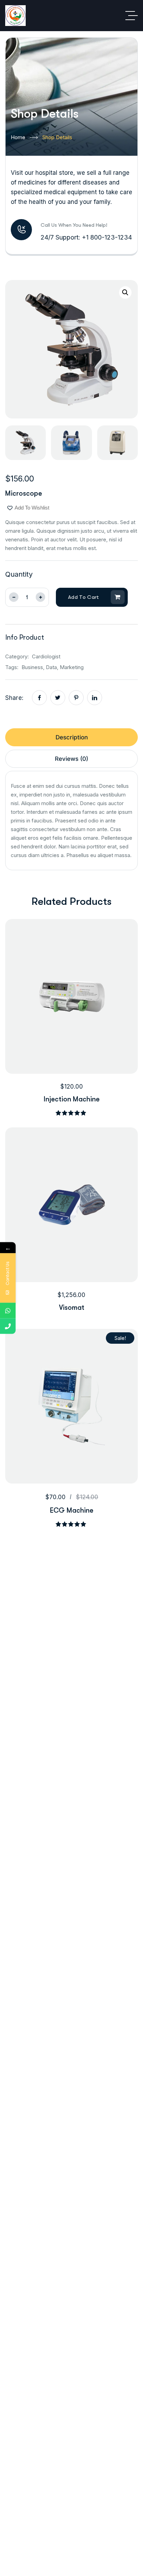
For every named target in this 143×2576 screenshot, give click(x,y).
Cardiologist (46, 656)
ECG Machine (72, 1510)
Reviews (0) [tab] (71, 759)
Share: (14, 698)
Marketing (72, 667)
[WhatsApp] (8, 1311)
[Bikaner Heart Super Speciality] (15, 16)
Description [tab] (72, 737)
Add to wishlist (32, 508)
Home (18, 137)
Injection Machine (72, 1099)
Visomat (72, 1308)
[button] (125, 292)
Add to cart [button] (83, 1048)
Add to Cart (84, 597)
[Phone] (8, 1326)
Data (51, 667)
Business (32, 667)
